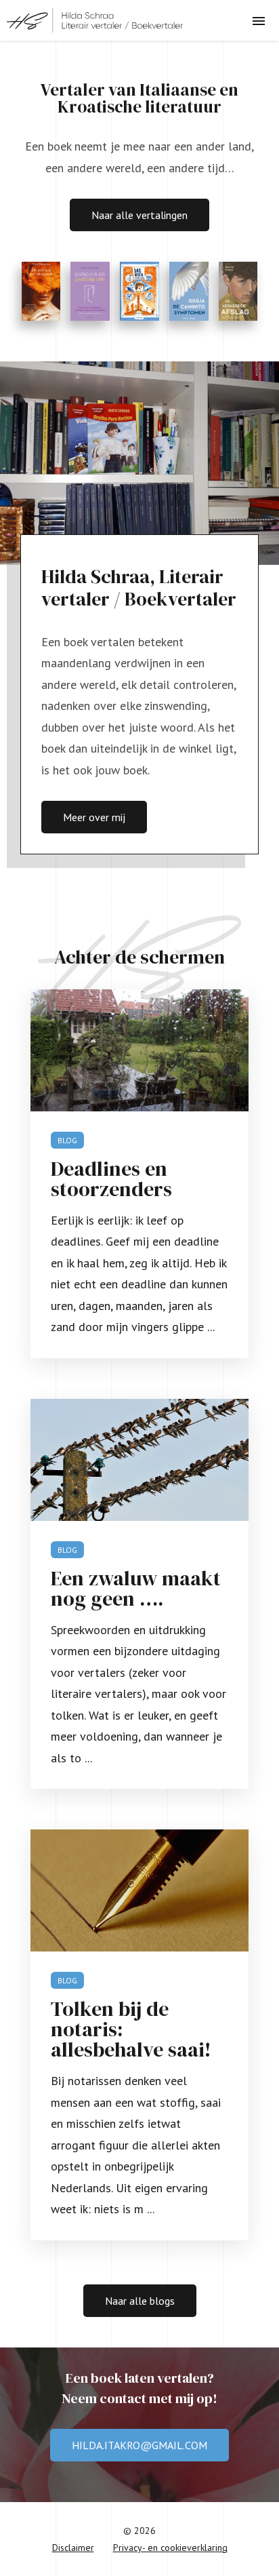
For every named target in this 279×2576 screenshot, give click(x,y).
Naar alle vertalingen (139, 215)
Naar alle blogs (140, 2301)
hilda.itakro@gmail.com (139, 2445)
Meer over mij (94, 817)
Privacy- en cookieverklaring (170, 2548)
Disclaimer (73, 2548)
